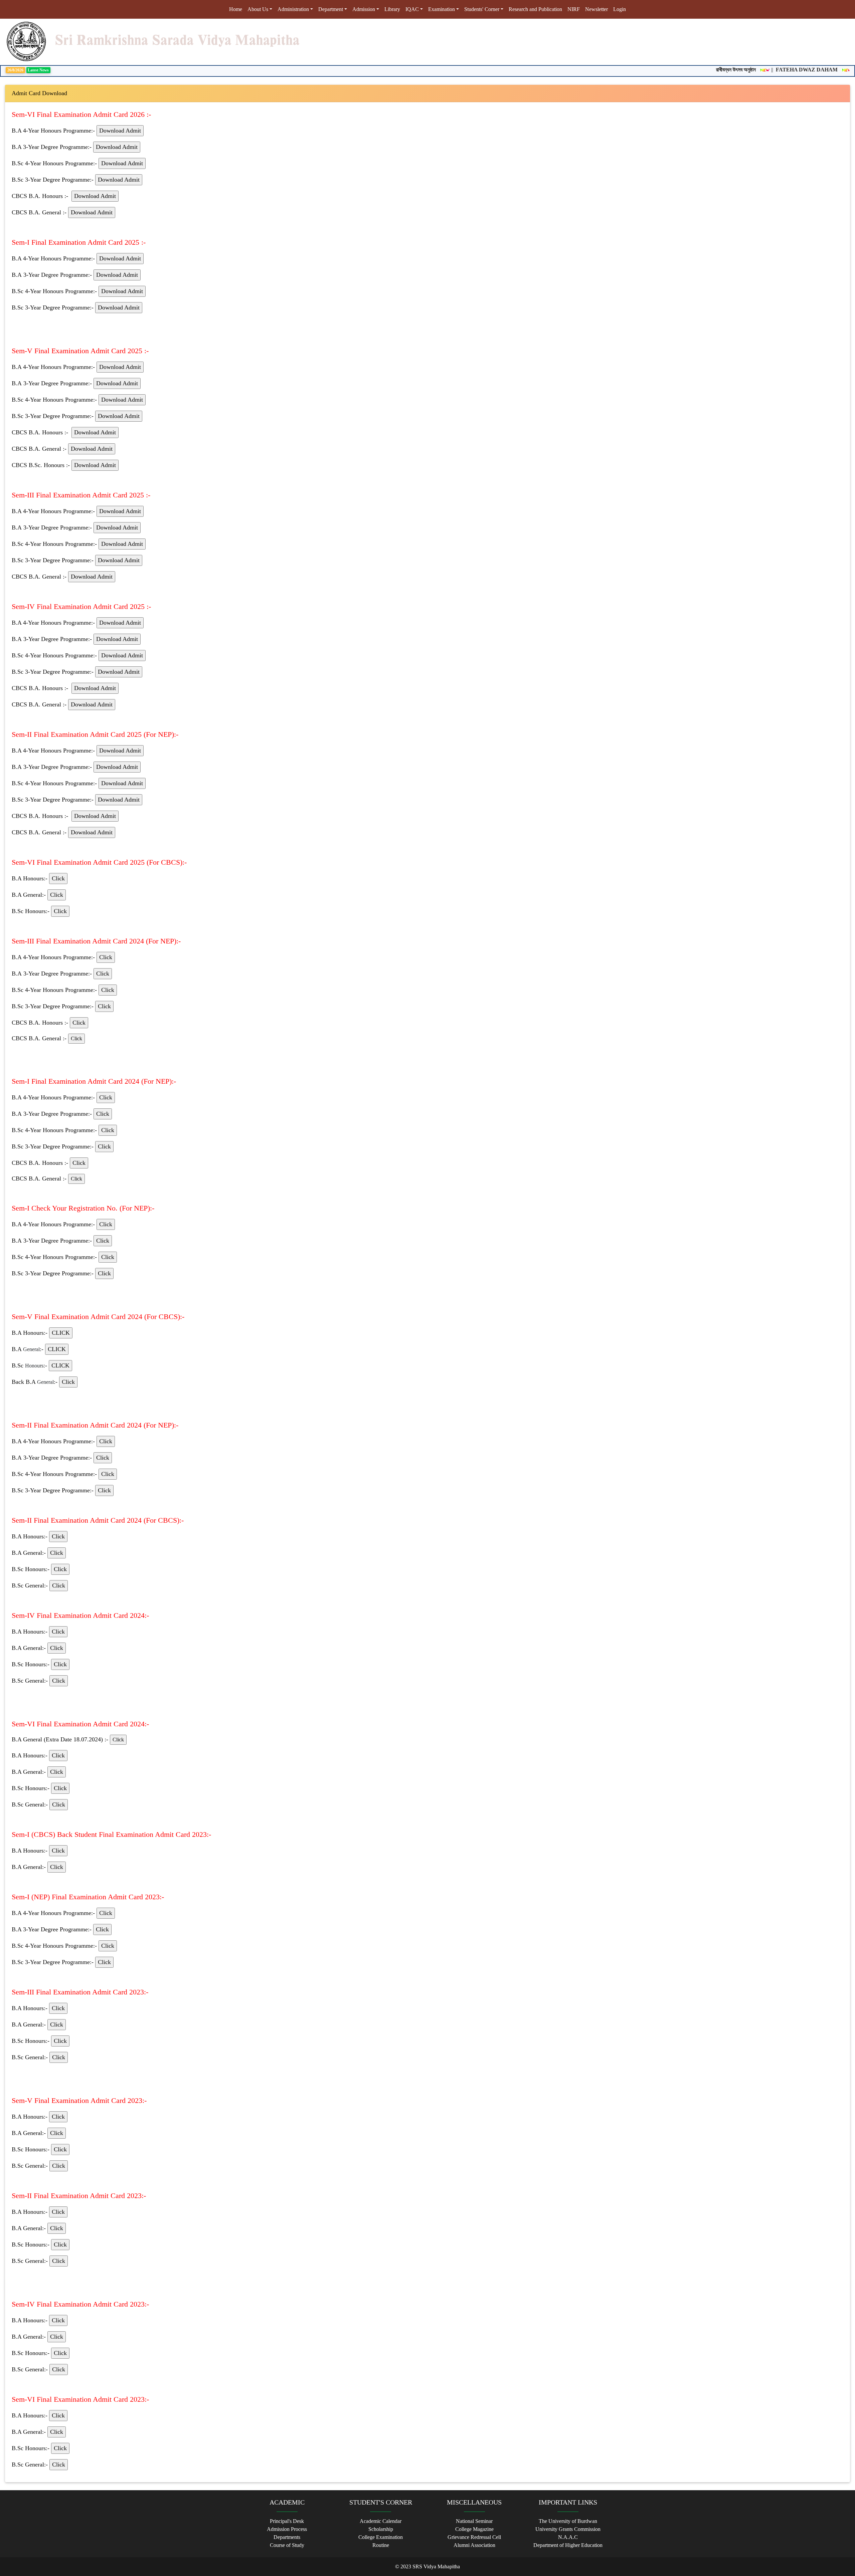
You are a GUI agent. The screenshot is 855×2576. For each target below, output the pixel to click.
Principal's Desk (287, 2521)
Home (237, 9)
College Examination (381, 2537)
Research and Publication (535, 9)
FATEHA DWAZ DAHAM (769, 70)
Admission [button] (364, 9)
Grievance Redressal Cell (474, 2537)
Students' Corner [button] (482, 9)
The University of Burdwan (568, 2521)
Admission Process (287, 2529)
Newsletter (596, 9)
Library (392, 9)
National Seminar (474, 2521)
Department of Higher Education (568, 2545)
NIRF (574, 9)
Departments (287, 2537)
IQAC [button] (412, 9)
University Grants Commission (568, 2529)
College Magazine (474, 2529)
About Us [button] (258, 9)
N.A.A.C (568, 2537)
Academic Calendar (381, 2521)
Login (620, 9)
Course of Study (287, 2545)
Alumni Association (474, 2545)
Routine (381, 2545)
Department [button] (331, 9)
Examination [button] (442, 9)
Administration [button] (293, 9)
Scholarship (381, 2529)
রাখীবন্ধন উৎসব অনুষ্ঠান (699, 70)
